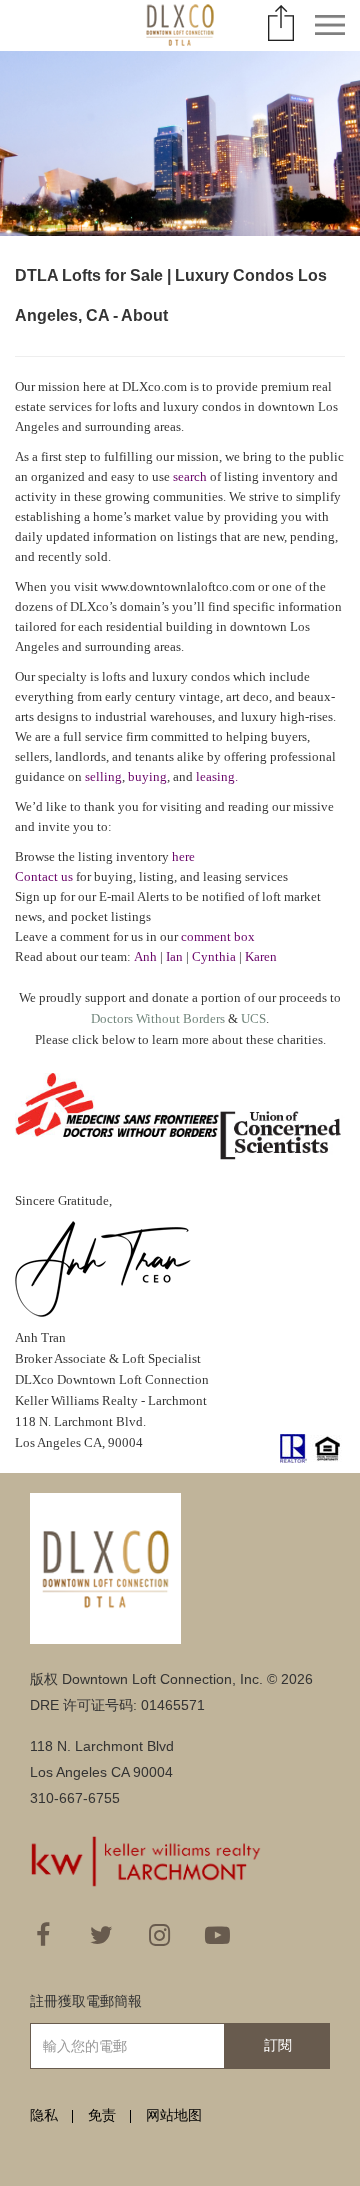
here (183, 856)
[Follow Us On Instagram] (159, 1935)
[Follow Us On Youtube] (217, 1935)
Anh (145, 956)
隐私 (44, 2115)
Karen (261, 956)
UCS (253, 1018)
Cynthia (214, 956)
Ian (174, 956)
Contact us (44, 876)
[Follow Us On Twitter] (101, 1935)
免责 (102, 2115)
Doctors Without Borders (158, 1018)
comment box (218, 936)
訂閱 (278, 2045)
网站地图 (174, 2115)
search (190, 476)
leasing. (217, 776)
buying (147, 776)
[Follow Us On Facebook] (43, 1935)
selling (103, 776)
